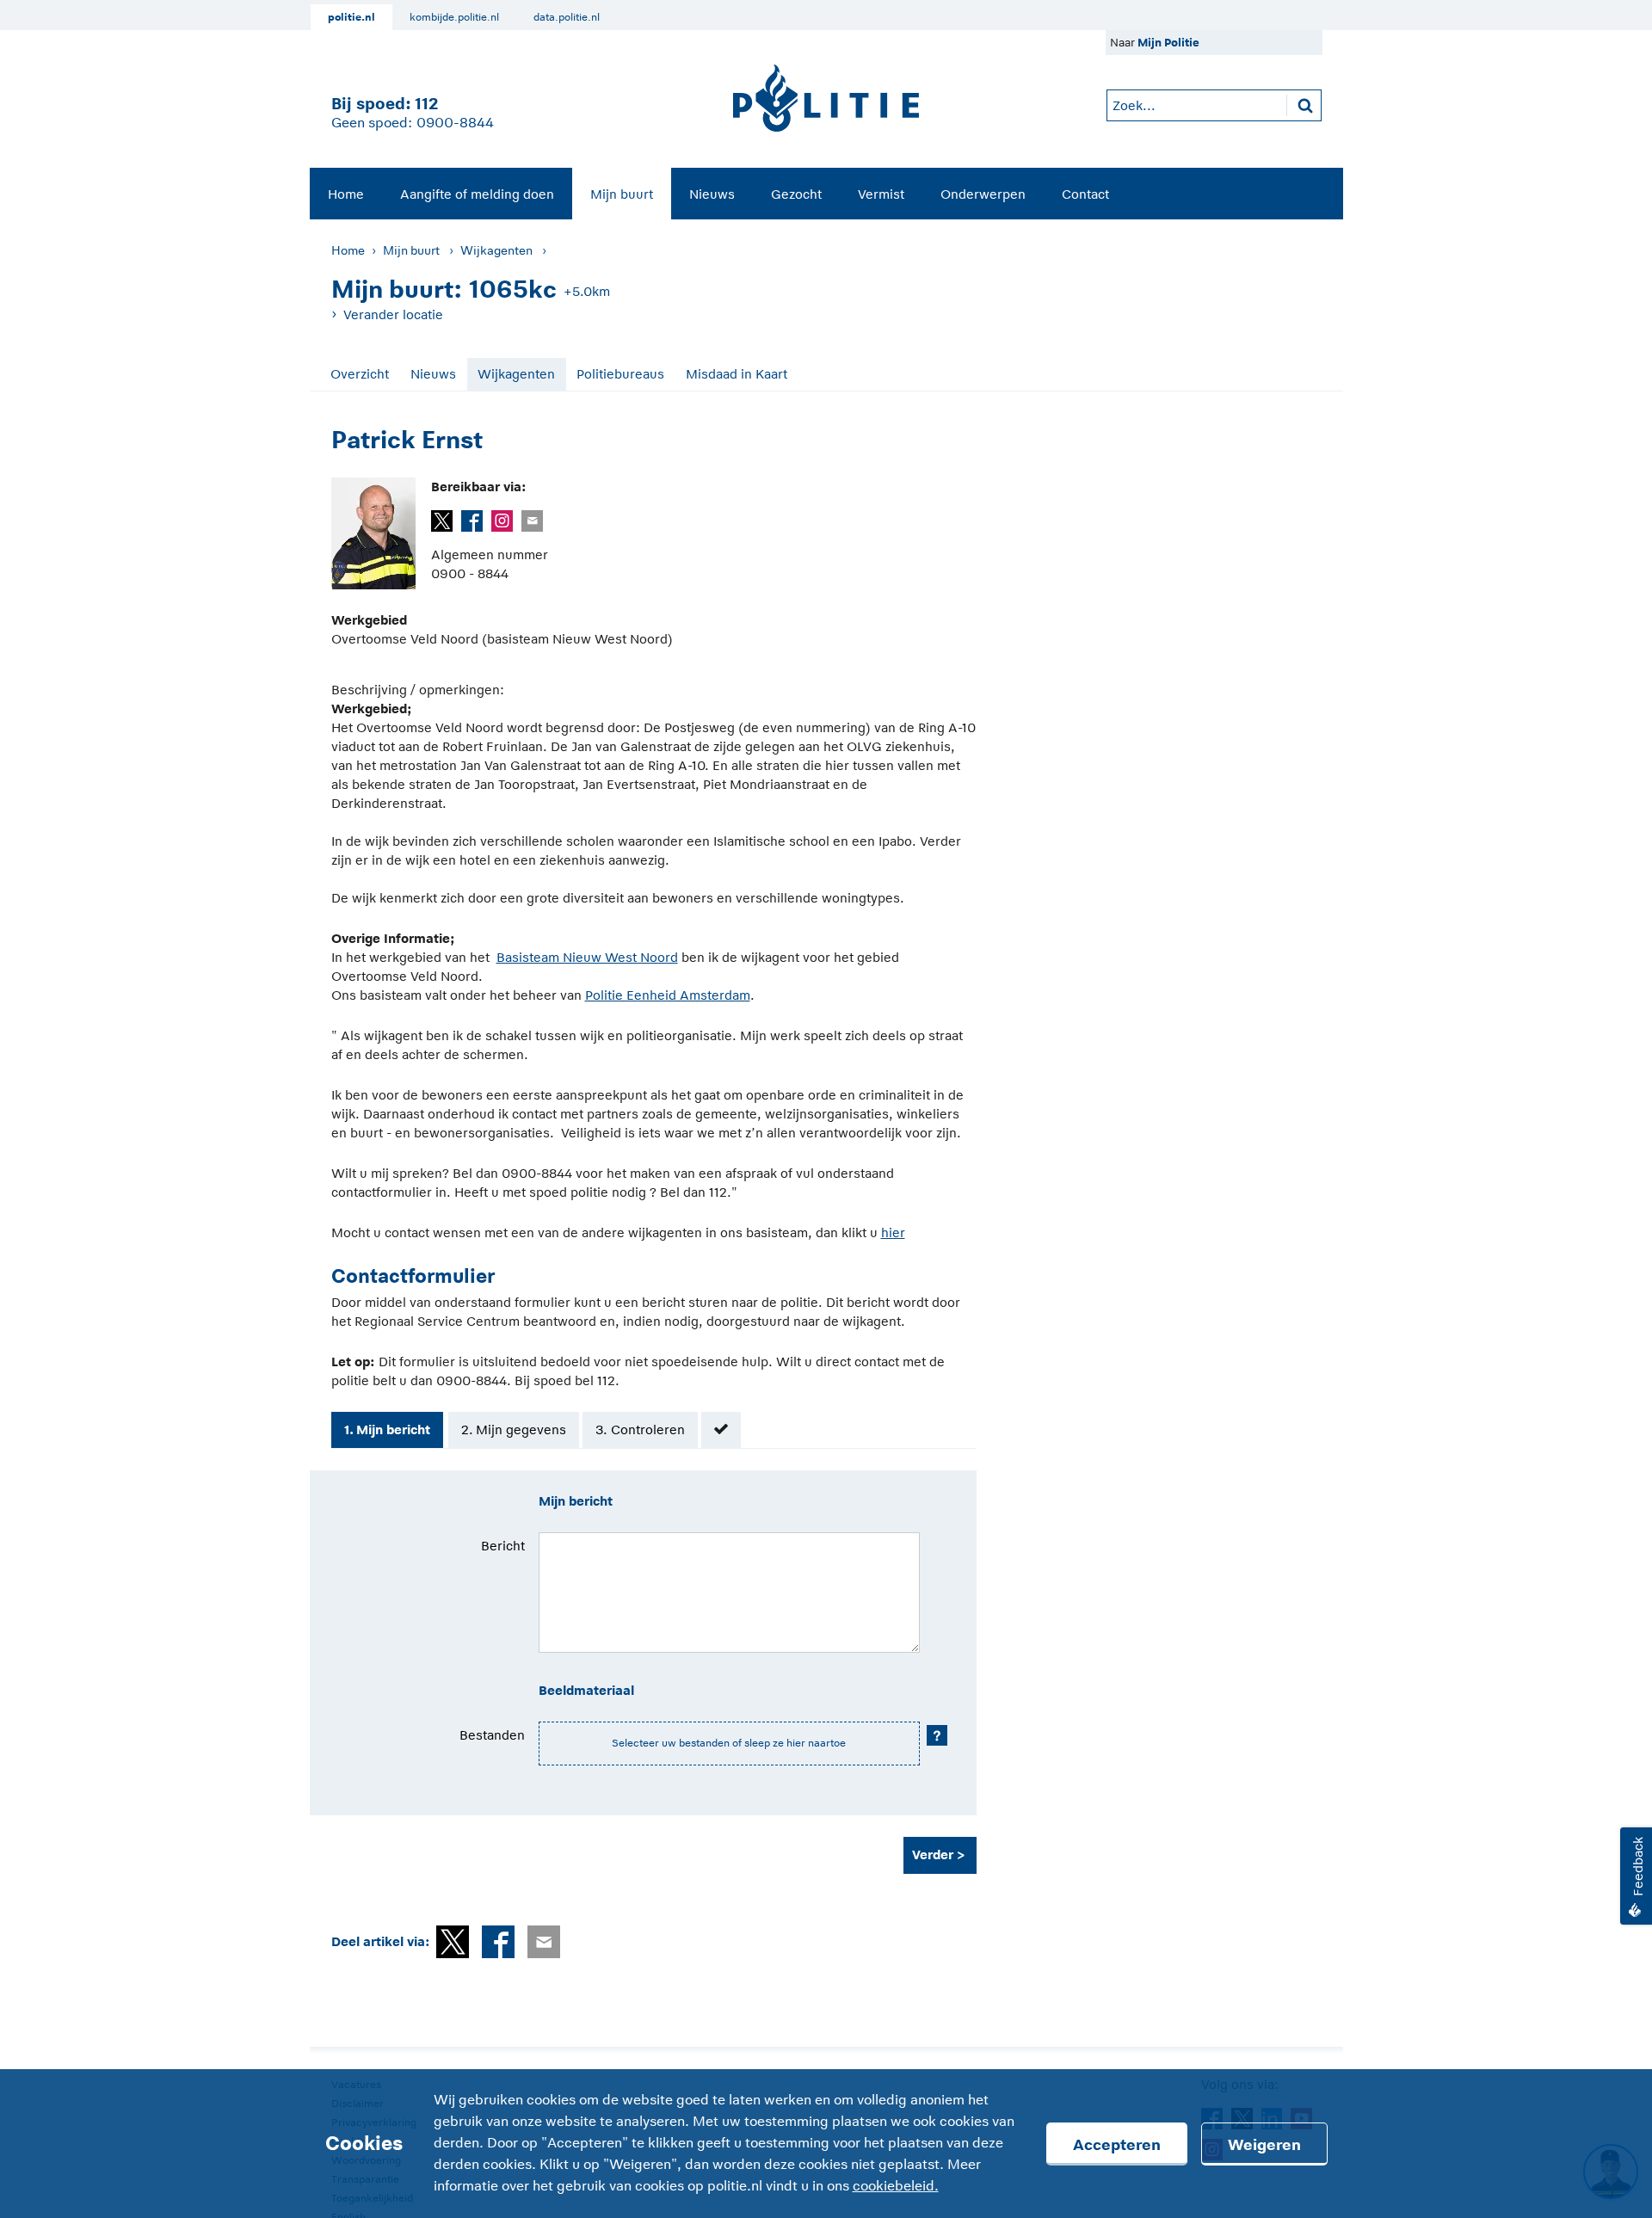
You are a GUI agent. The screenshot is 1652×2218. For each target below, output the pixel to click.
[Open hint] (937, 1735)
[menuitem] (346, 194)
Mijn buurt (622, 194)
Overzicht (360, 374)
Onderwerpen (983, 194)
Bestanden (492, 1735)
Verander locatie (393, 314)
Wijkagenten (496, 250)
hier (893, 1232)
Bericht (503, 1546)
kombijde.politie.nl (454, 17)
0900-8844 (455, 123)
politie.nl (351, 17)
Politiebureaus (620, 374)
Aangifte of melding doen (477, 194)
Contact (1085, 194)
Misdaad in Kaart (737, 374)
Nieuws (712, 194)
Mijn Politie (1168, 43)
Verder (933, 1854)
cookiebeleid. (896, 2186)
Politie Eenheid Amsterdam (668, 995)
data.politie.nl (567, 17)
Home (346, 194)
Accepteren (1117, 2145)
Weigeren (1264, 2145)
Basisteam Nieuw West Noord (587, 957)
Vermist (881, 194)
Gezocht (796, 194)
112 (426, 104)
